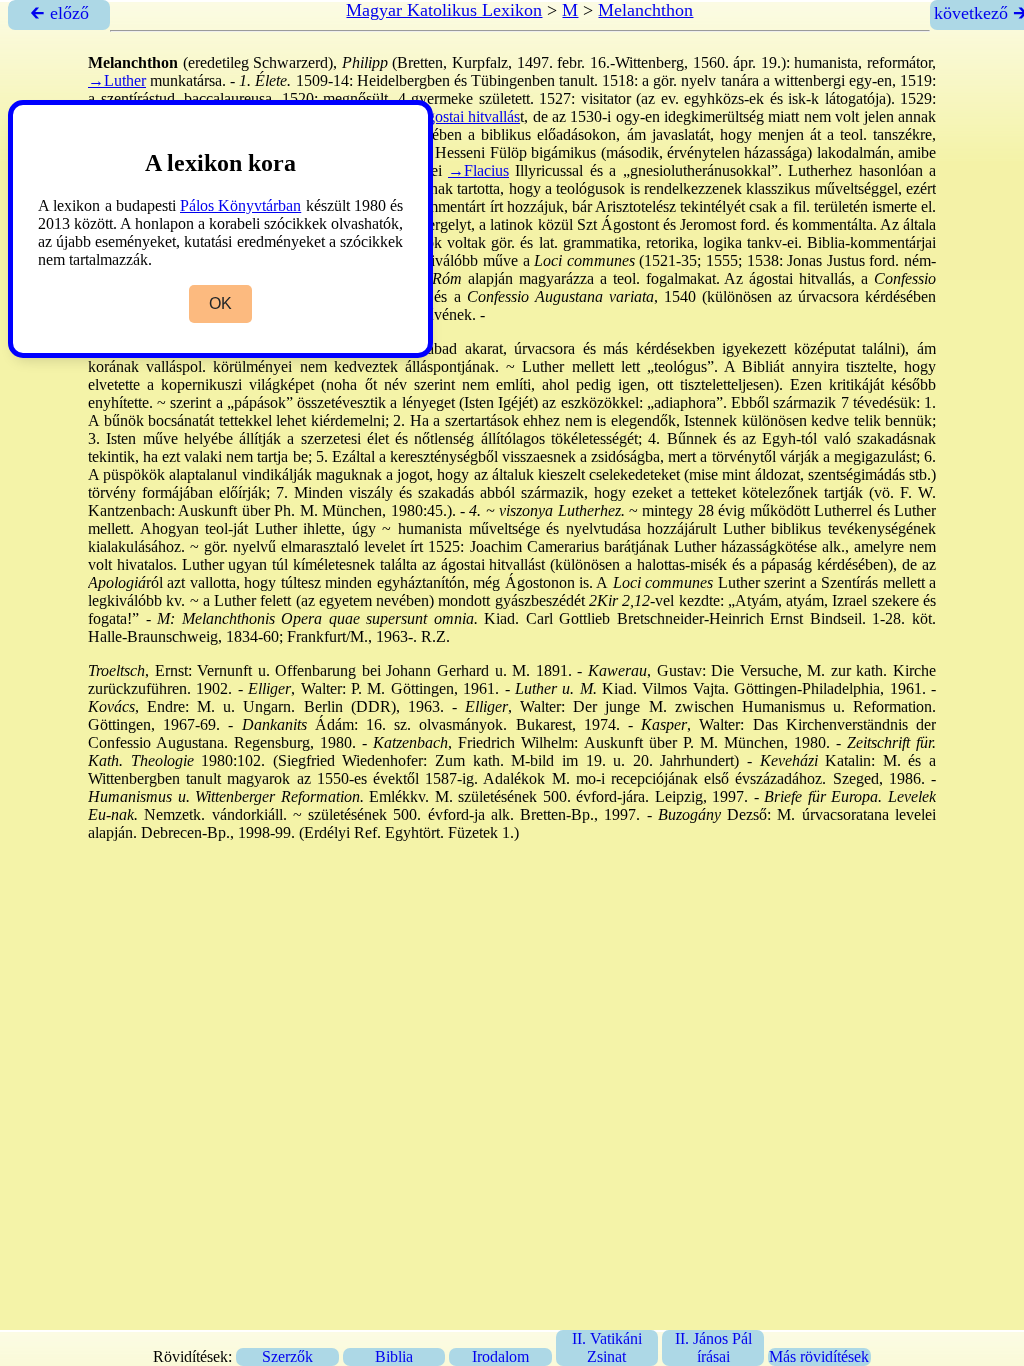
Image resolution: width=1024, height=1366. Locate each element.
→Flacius (478, 170)
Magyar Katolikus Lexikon (444, 10)
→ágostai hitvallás (462, 116)
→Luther (117, 80)
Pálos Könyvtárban (240, 205)
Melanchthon (645, 10)
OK (220, 303)
